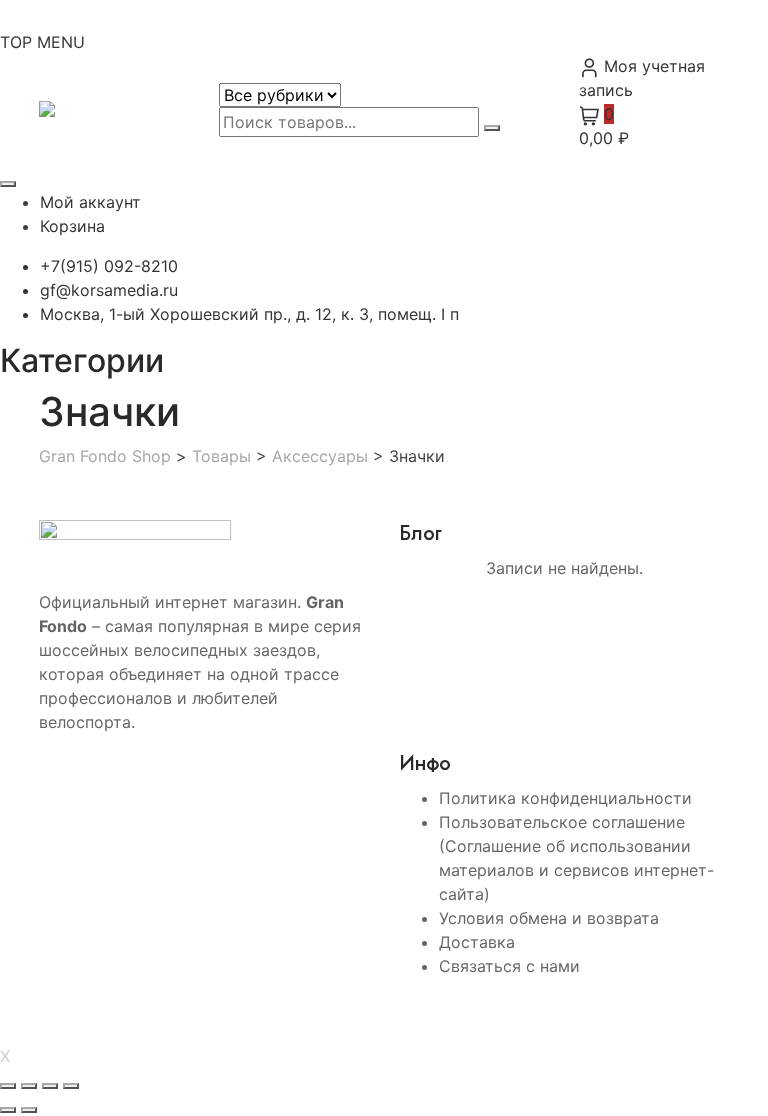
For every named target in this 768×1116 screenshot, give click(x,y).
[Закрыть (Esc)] (71, 1086)
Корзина (72, 226)
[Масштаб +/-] (8, 1086)
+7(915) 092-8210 (109, 266)
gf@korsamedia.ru (109, 290)
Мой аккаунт (90, 202)
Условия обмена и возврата (549, 918)
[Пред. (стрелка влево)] (8, 1110)
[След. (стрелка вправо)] (29, 1110)
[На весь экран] (29, 1086)
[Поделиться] (50, 1086)
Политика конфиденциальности (565, 798)
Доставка (477, 942)
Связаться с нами (509, 966)
